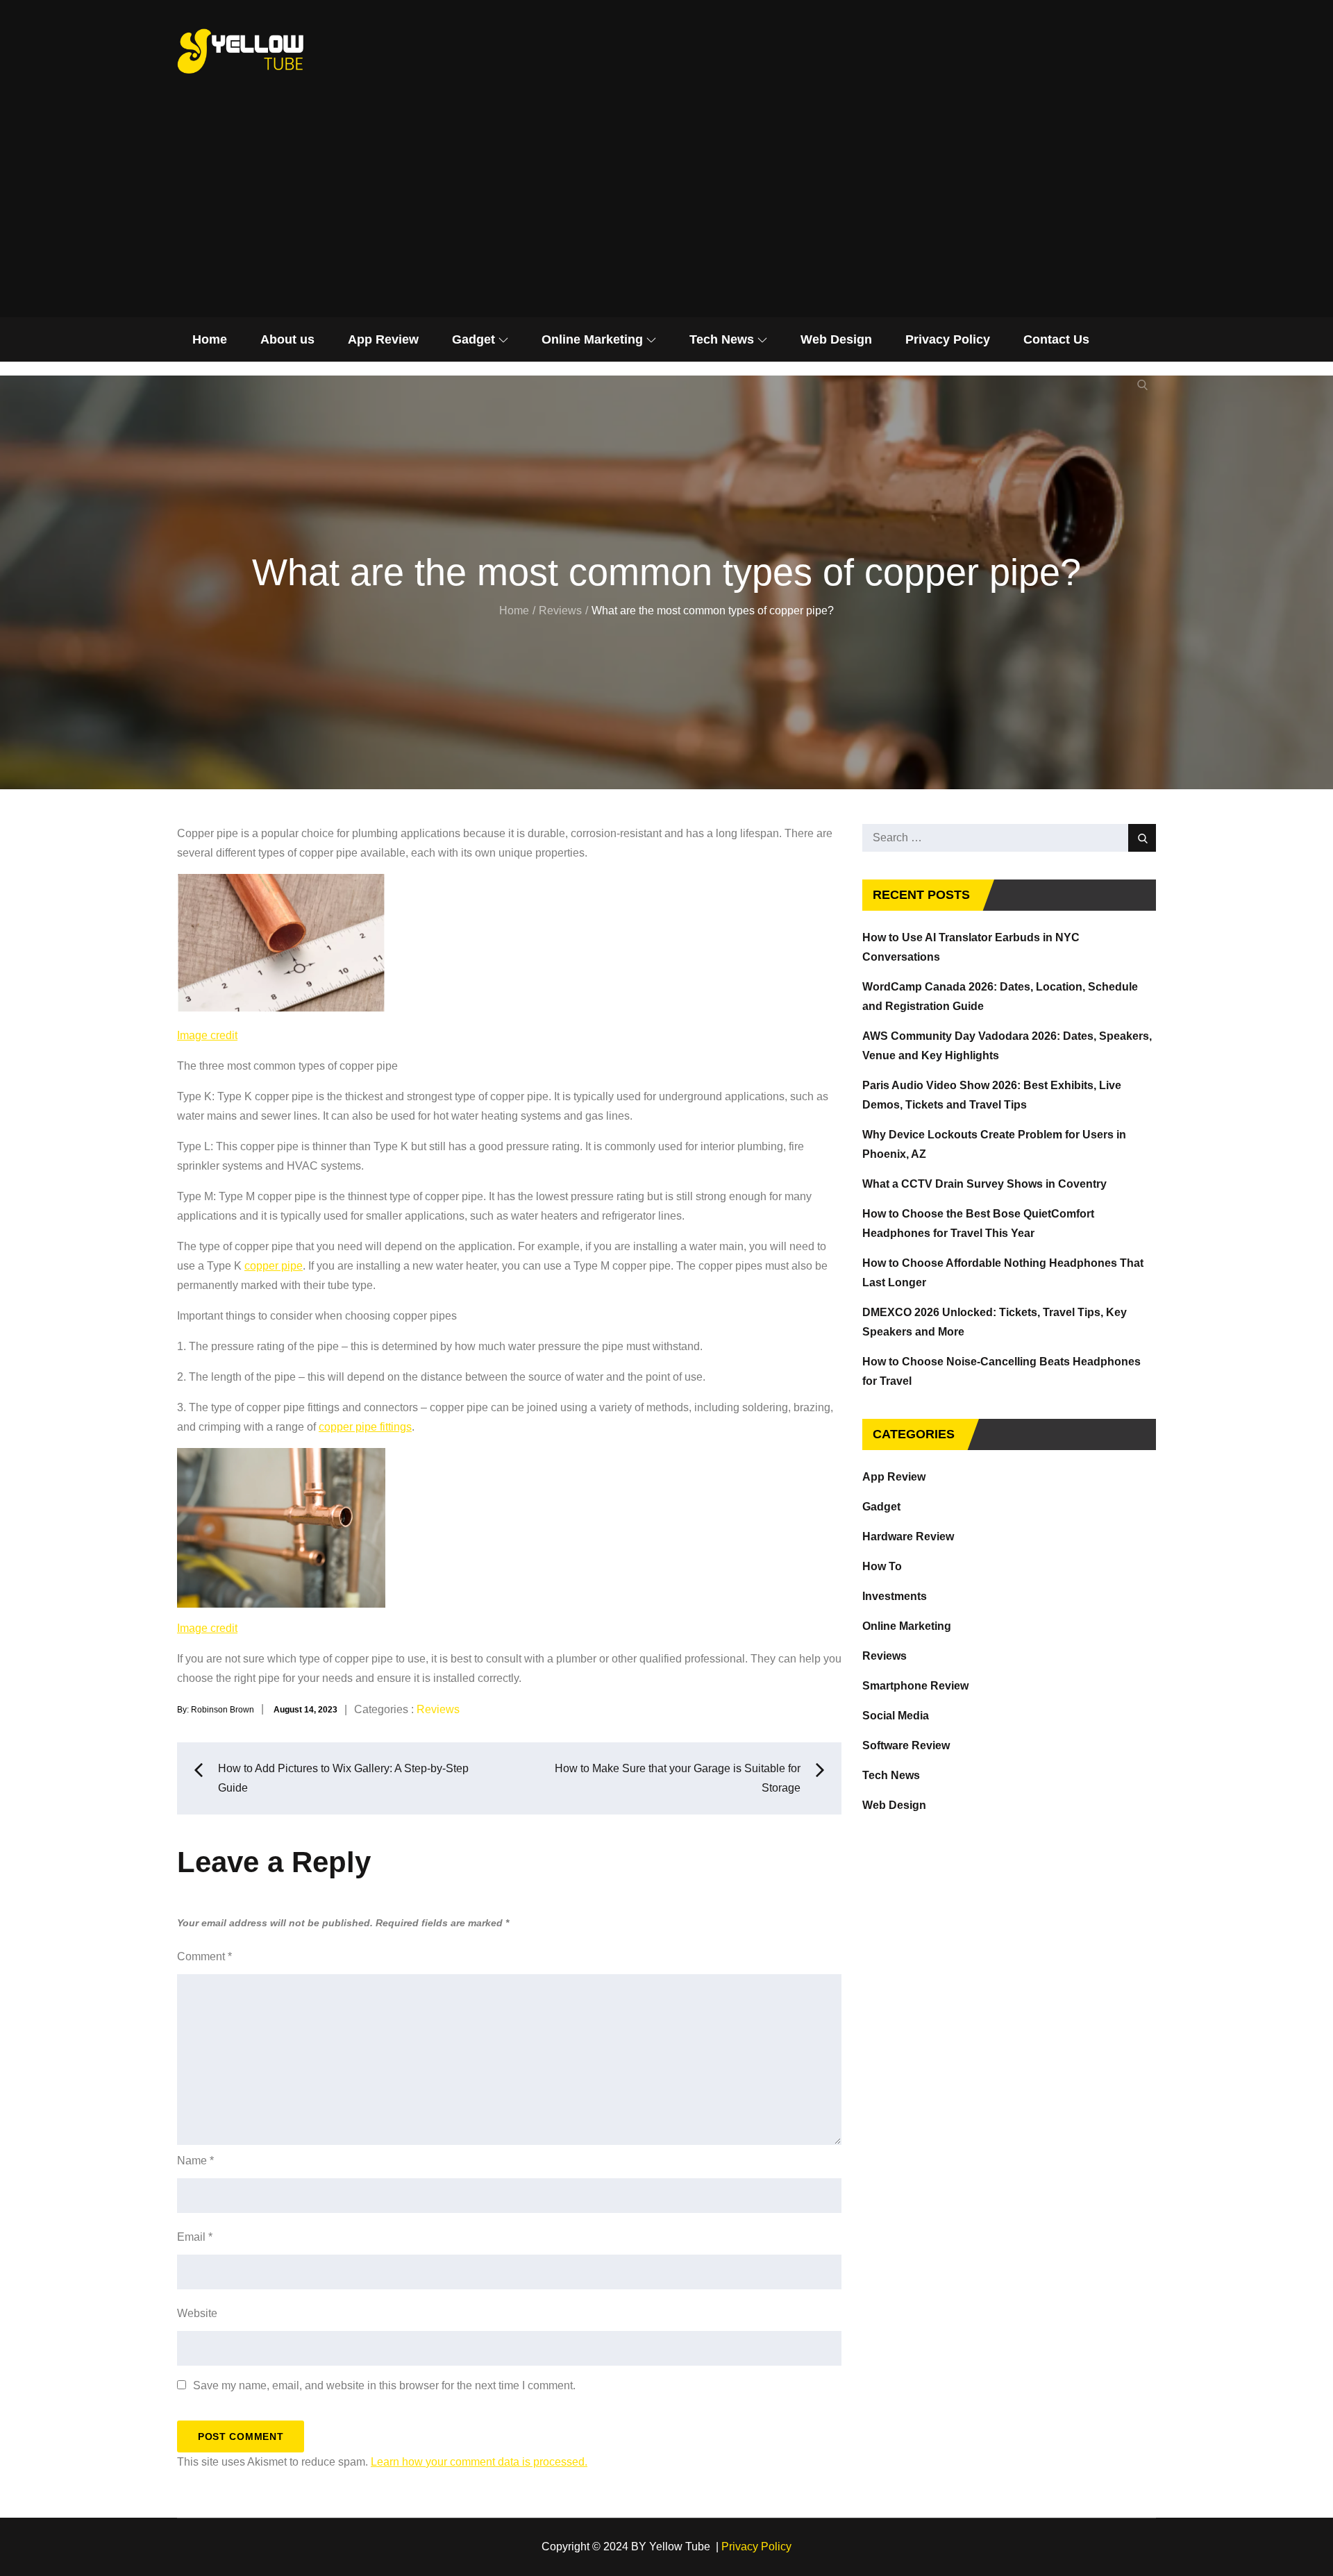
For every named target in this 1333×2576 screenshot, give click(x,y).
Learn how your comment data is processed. (479, 2462)
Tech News (722, 339)
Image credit (207, 1035)
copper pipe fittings (365, 1427)
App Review (383, 339)
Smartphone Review (915, 1686)
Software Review (906, 1745)
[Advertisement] (666, 213)
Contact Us (1056, 339)
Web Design (836, 339)
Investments (895, 1596)
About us (287, 339)
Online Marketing (592, 339)
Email (195, 2237)
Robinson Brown (223, 1710)
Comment (204, 1956)
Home (210, 339)
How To (882, 1566)
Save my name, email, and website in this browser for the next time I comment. (384, 2386)
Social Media (896, 1716)
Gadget (473, 339)
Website (197, 2313)
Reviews (438, 1709)
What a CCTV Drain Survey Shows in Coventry (984, 1184)
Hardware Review (908, 1537)
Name (195, 2161)
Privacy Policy (948, 339)
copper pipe (274, 1266)
